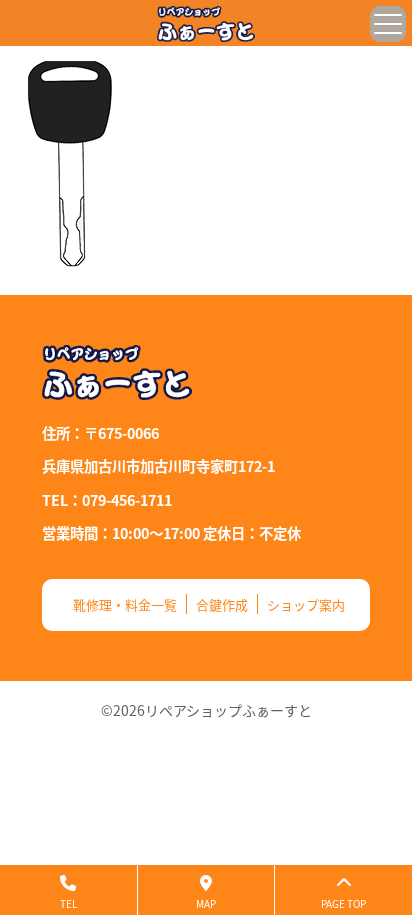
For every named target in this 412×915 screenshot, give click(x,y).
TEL (68, 903)
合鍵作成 (222, 604)
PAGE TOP (343, 903)
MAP (206, 903)
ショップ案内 (306, 604)
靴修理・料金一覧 (125, 604)
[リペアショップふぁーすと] (205, 24)
